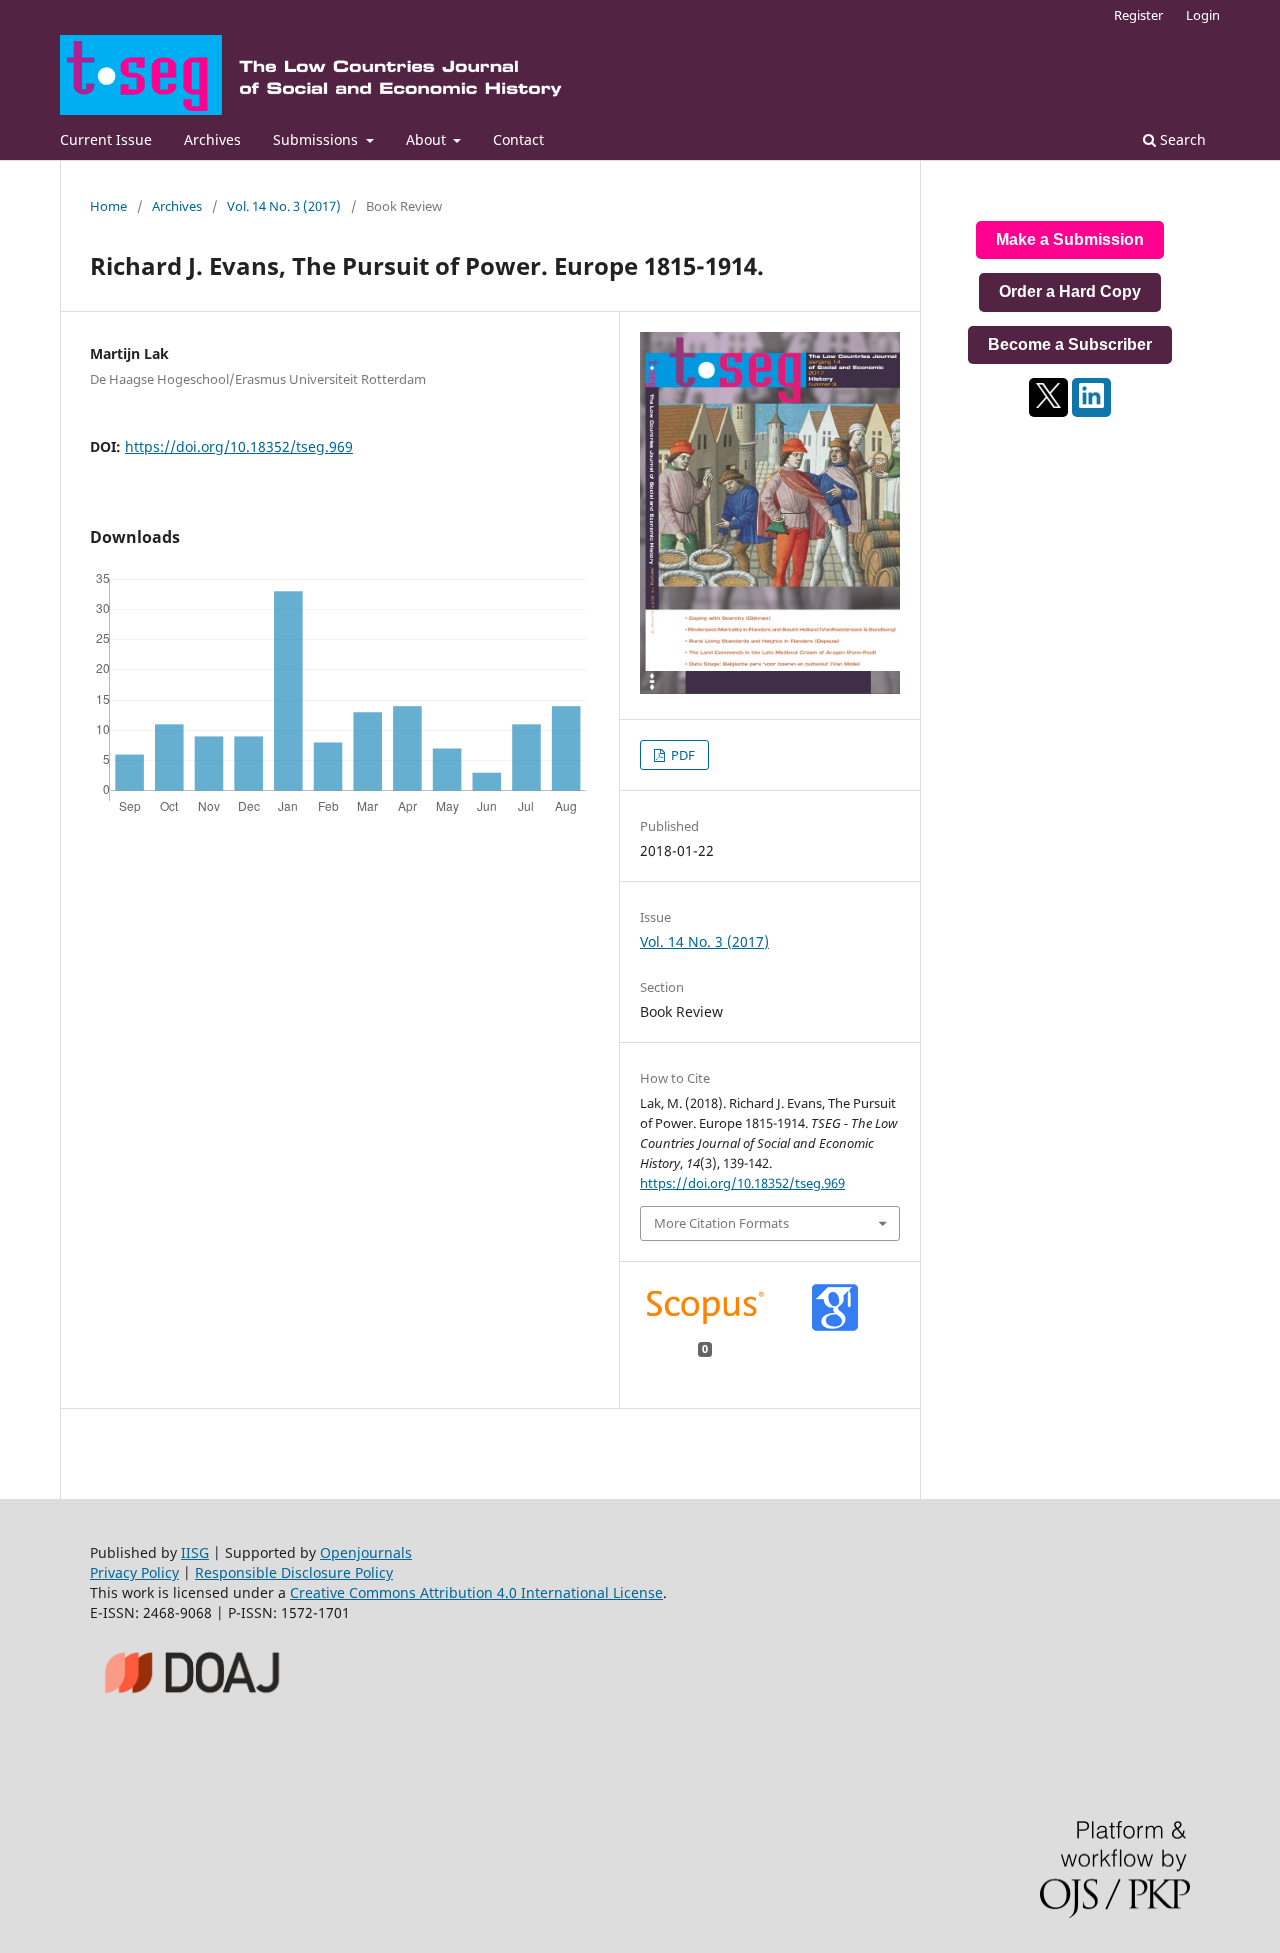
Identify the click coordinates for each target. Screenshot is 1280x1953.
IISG (195, 1552)
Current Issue (106, 139)
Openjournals (366, 1552)
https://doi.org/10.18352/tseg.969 (239, 446)
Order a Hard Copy (1070, 291)
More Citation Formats (721, 1223)
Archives (212, 139)
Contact (518, 139)
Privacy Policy (134, 1572)
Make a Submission (1070, 239)
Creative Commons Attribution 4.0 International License (476, 1592)
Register (1138, 15)
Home (108, 206)
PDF (681, 755)
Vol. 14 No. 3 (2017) (284, 206)
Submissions (317, 139)
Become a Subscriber (1070, 344)
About (428, 139)
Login (1203, 15)
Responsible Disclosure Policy (294, 1572)
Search (1181, 139)
